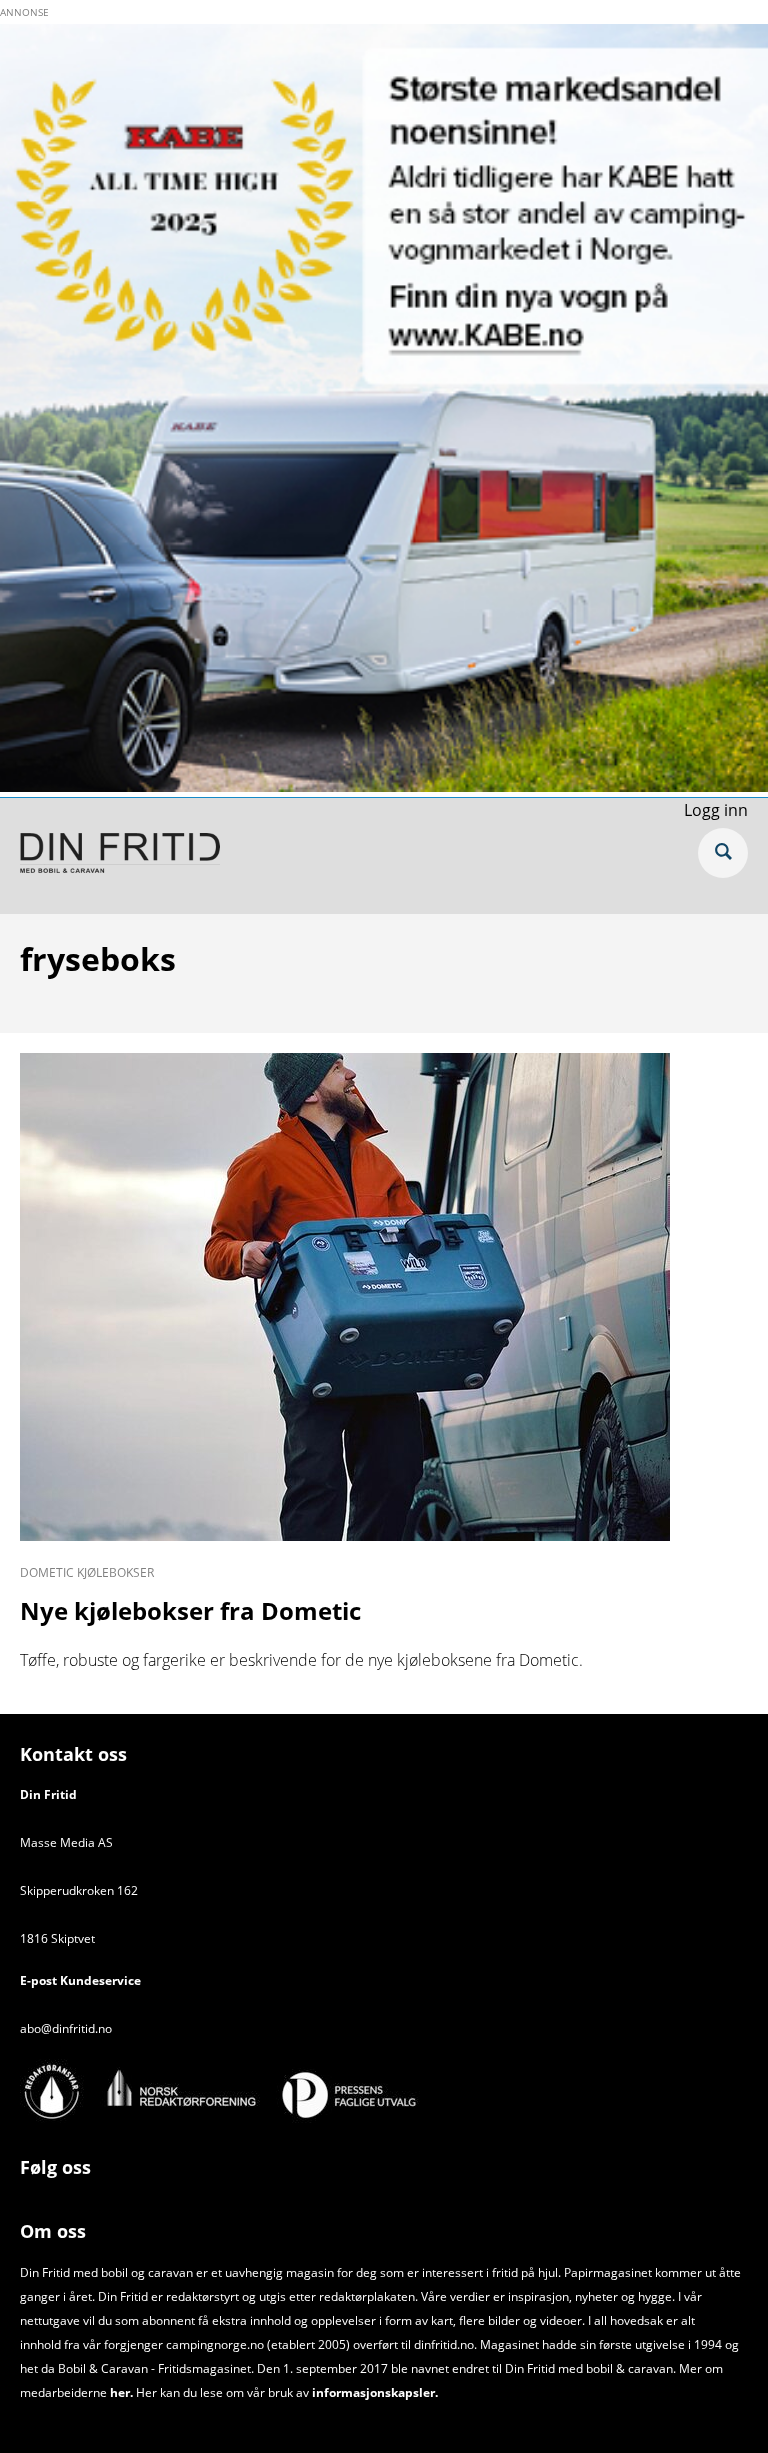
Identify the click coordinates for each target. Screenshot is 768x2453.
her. (121, 2392)
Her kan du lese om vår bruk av (222, 2392)
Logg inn (716, 810)
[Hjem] (120, 856)
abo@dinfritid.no (66, 2028)
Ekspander (723, 853)
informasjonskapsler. (373, 2392)
